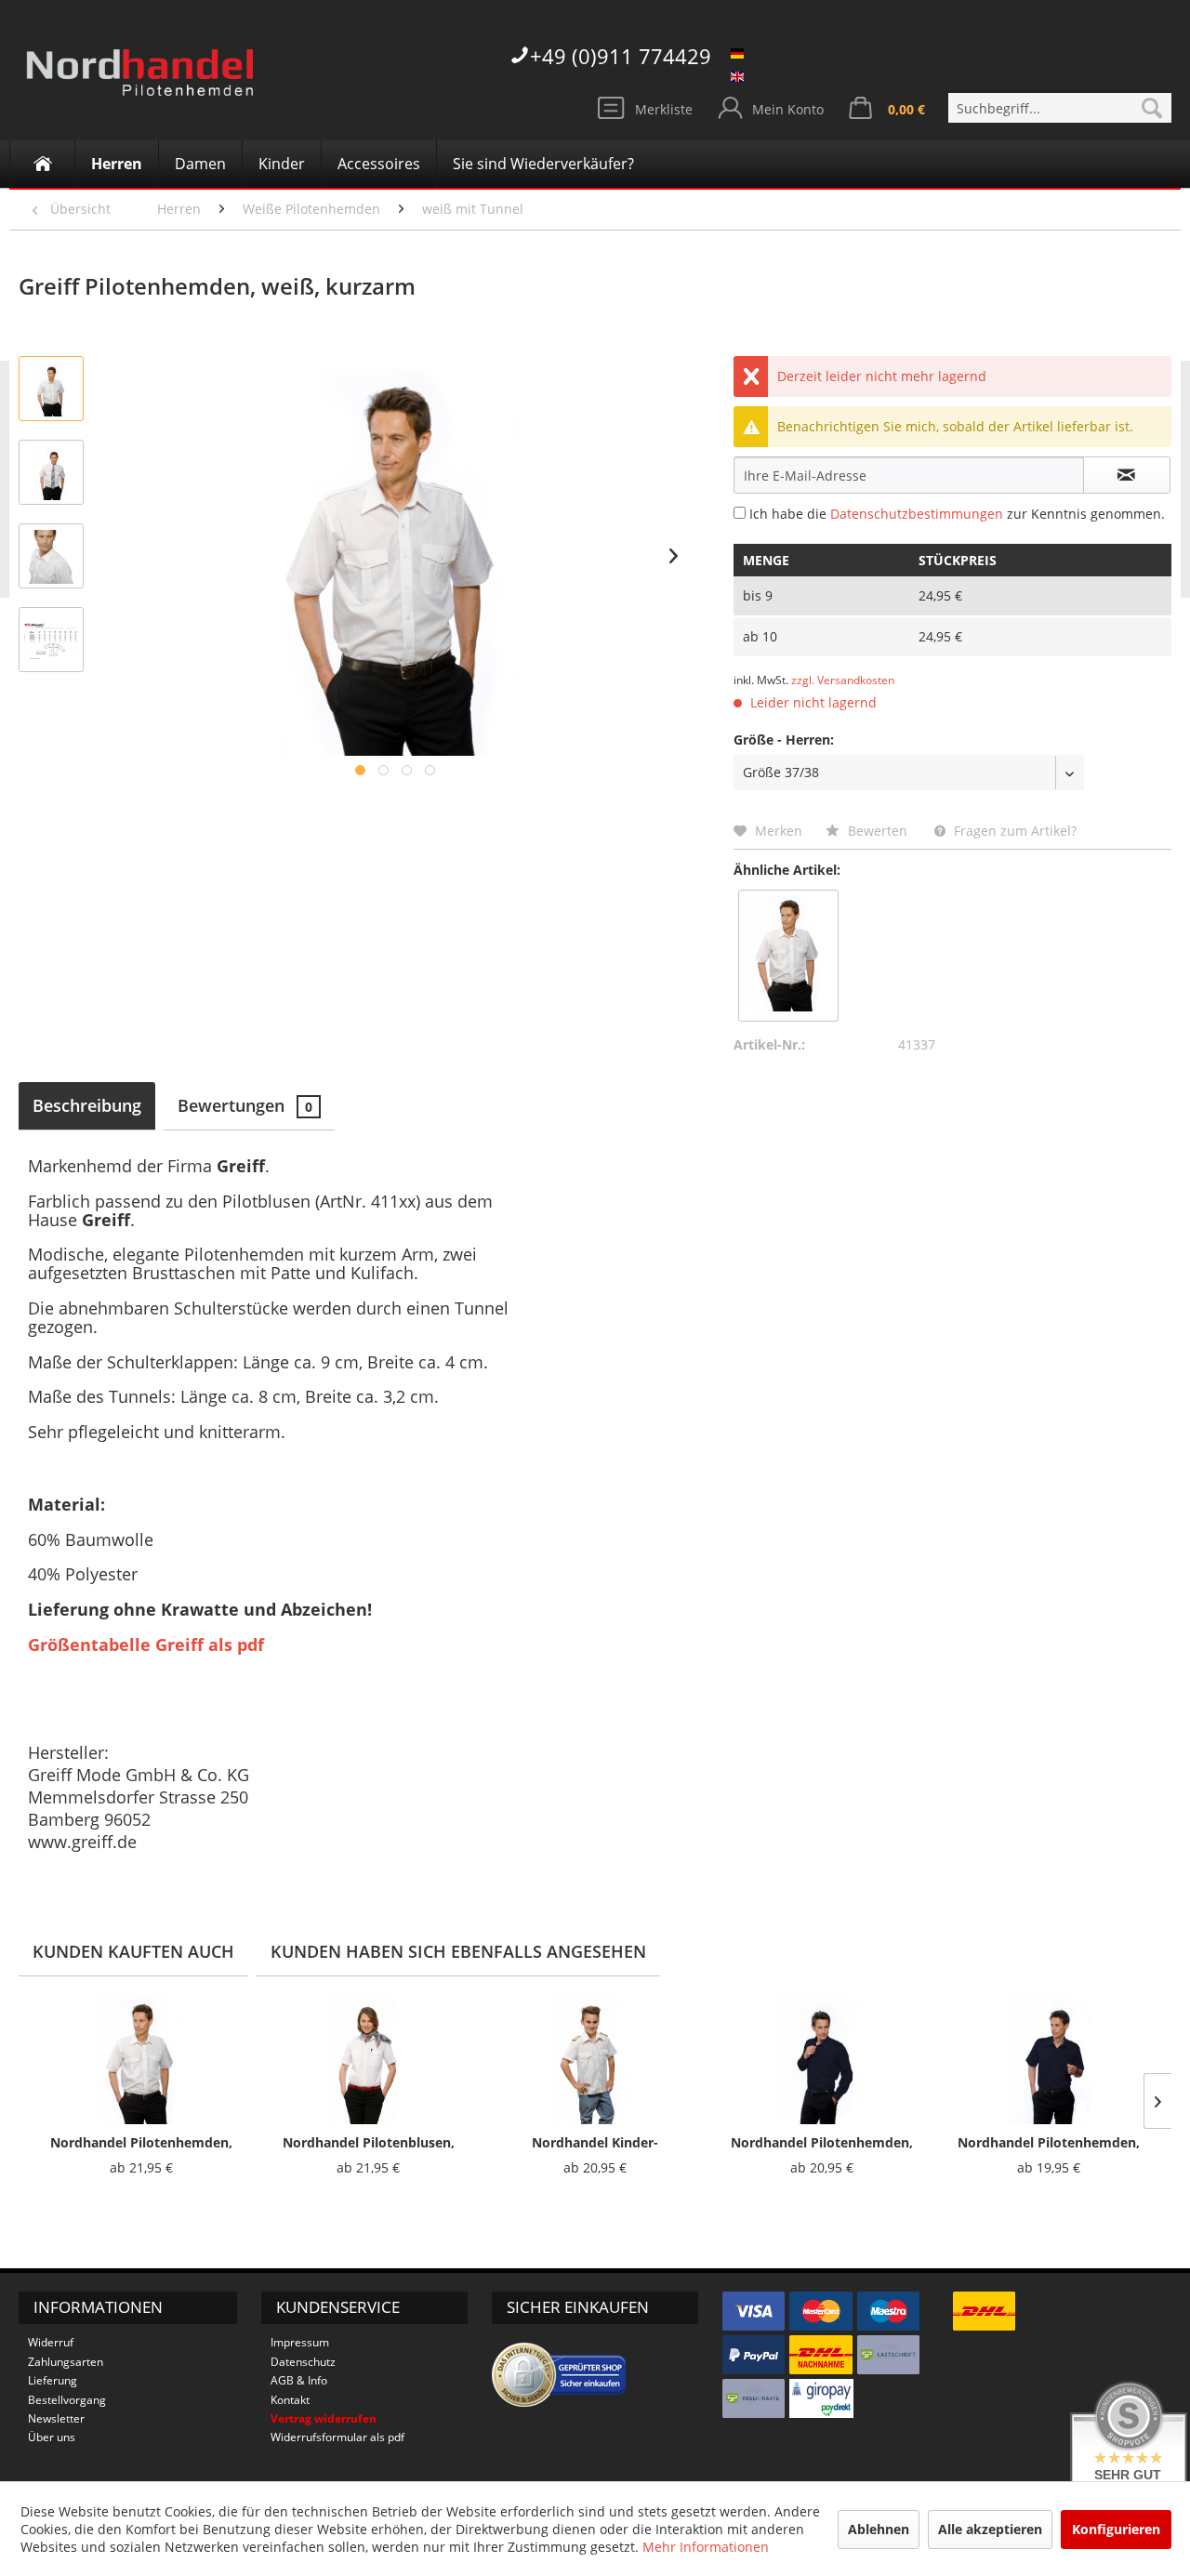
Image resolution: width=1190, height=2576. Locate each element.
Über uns (52, 2437)
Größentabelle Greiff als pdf (146, 1645)
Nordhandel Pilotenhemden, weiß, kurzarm (141, 2143)
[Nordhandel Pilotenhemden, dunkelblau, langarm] (822, 2059)
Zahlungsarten (66, 2362)
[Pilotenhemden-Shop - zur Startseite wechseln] (139, 84)
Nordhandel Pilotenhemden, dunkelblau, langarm (822, 2143)
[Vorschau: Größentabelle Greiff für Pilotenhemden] (51, 640)
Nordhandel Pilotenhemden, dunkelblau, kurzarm (1049, 2143)
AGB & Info (299, 2380)
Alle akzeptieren (990, 2529)
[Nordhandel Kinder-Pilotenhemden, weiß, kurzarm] (595, 2059)
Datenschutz (303, 2362)
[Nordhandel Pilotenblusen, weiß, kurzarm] (368, 2059)
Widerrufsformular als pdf (337, 2437)
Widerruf (51, 2342)
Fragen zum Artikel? (1013, 831)
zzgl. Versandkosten (843, 680)
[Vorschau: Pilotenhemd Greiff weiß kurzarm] (51, 389)
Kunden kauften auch (133, 1951)
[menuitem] (1060, 108)
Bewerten (878, 831)
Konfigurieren (1116, 2529)
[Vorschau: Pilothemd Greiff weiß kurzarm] (51, 472)
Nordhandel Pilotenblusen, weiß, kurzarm (369, 2143)
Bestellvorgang (67, 2400)
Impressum (300, 2342)
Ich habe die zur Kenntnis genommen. (957, 514)
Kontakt (290, 2400)
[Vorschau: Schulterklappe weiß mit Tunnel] (51, 556)
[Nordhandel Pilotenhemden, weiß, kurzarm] (788, 951)
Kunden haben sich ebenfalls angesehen (458, 1951)
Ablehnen (879, 2529)
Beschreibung (87, 1105)
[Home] (42, 164)
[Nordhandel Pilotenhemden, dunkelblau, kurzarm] (1049, 2059)
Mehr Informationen (706, 2547)
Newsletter (56, 2418)
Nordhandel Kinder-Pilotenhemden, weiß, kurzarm (595, 2143)
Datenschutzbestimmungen (917, 514)
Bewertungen (245, 1105)
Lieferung (53, 2380)
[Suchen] (1152, 108)
